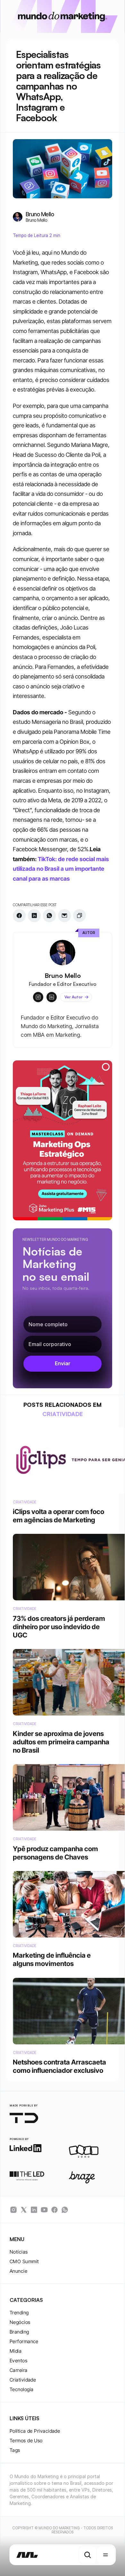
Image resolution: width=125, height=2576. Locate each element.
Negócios (20, 2322)
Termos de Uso (26, 2441)
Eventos (18, 2361)
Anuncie (18, 2271)
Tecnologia (22, 2389)
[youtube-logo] (44, 2210)
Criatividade (23, 2380)
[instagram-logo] (13, 2210)
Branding (19, 2332)
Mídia (16, 2351)
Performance (24, 2341)
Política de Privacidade (35, 2431)
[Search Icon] (88, 2555)
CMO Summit (24, 2261)
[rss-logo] (54, 2210)
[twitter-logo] (24, 2210)
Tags (15, 2450)
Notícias (19, 2252)
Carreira (19, 2370)
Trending (19, 2313)
